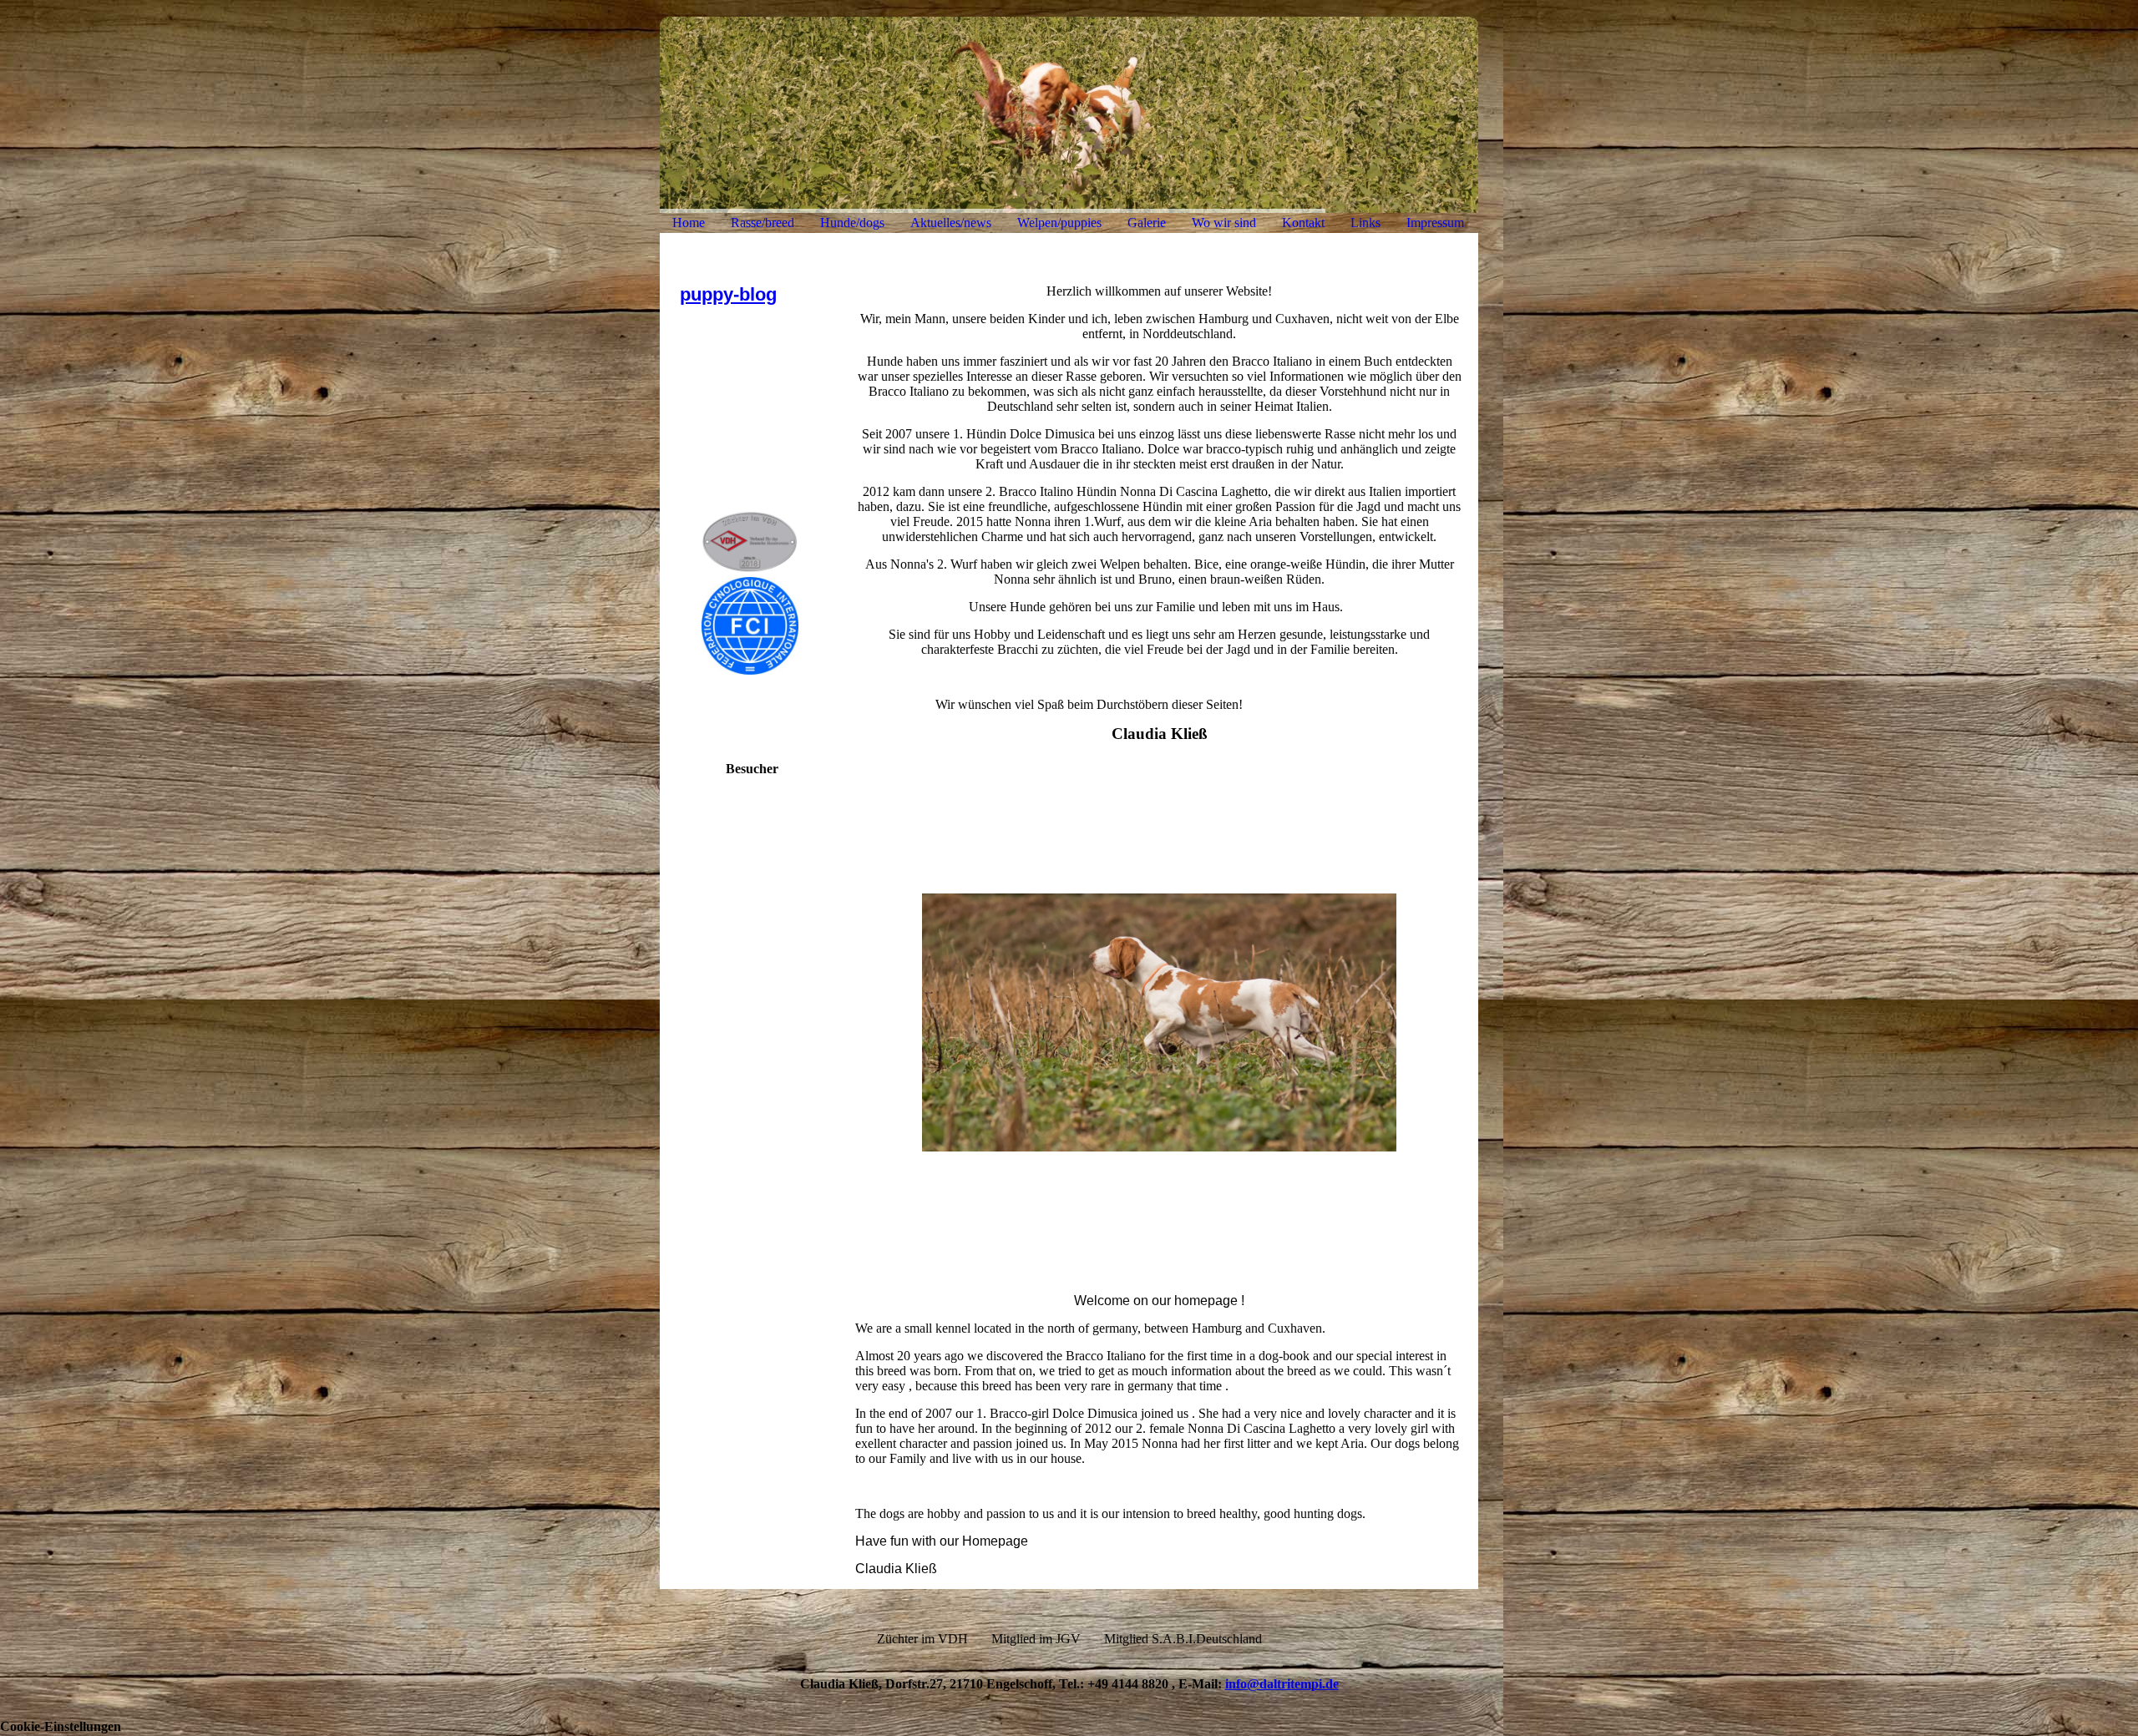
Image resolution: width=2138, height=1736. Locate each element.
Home (689, 223)
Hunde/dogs (852, 223)
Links (1365, 223)
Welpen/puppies (1059, 223)
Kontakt (1303, 223)
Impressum (1435, 223)
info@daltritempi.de (1282, 1684)
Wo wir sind (1224, 223)
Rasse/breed (762, 223)
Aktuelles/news (951, 223)
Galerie (1147, 223)
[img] (1069, 115)
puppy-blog (728, 294)
